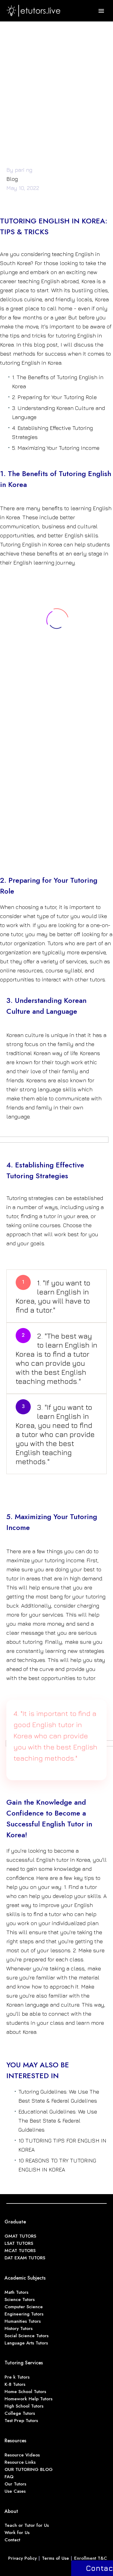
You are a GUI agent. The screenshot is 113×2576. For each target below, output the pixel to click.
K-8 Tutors (15, 2384)
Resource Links (20, 2462)
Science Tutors (20, 2299)
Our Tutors (15, 2484)
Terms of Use (55, 2558)
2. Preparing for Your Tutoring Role (54, 397)
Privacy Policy (22, 2558)
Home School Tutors (25, 2392)
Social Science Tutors (27, 2336)
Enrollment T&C (91, 2558)
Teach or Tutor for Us (27, 2525)
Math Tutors (16, 2292)
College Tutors (20, 2413)
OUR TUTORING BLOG (29, 2469)
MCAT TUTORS (20, 2251)
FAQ (9, 2477)
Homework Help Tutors (28, 2399)
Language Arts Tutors (26, 2343)
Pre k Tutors (17, 2377)
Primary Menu (101, 11)
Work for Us (17, 2533)
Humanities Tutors (23, 2321)
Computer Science (24, 2307)
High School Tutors (24, 2406)
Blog (12, 179)
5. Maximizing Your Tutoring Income (56, 448)
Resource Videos (22, 2455)
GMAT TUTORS (20, 2236)
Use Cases (15, 2491)
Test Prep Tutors (21, 2421)
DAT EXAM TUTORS (25, 2258)
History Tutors (19, 2328)
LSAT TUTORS (19, 2243)
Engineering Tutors (24, 2314)
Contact (12, 2540)
